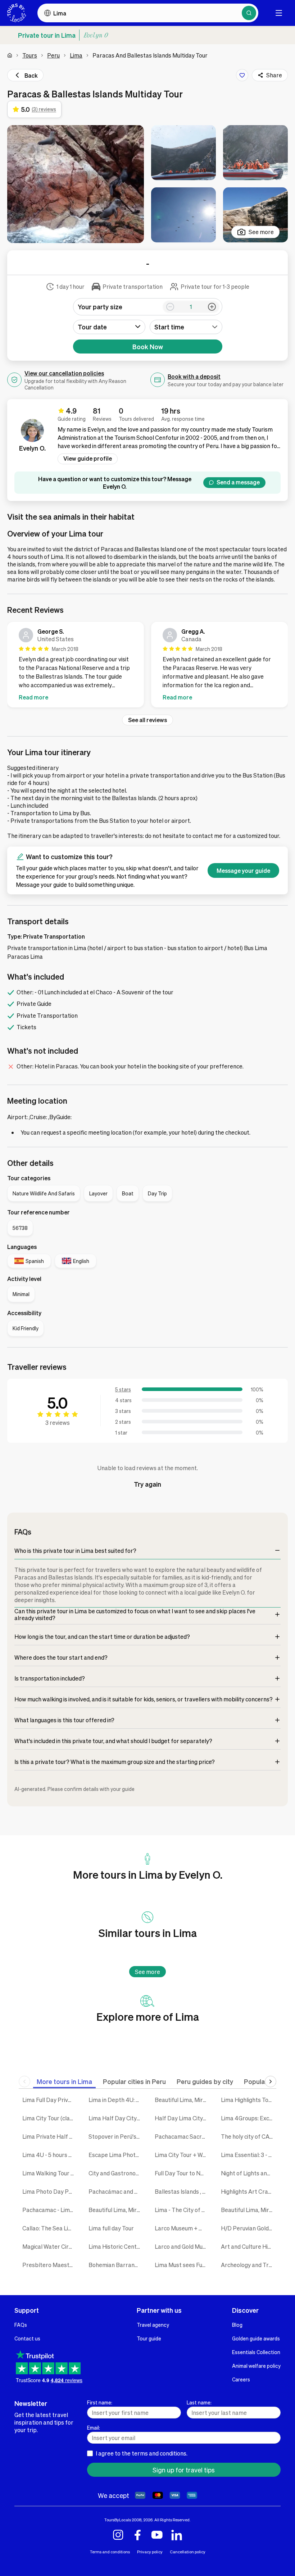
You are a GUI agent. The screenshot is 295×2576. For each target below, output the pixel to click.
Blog (237, 2325)
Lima (76, 55)
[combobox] (186, 327)
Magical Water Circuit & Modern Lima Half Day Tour (50, 2246)
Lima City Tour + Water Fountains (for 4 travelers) (182, 2155)
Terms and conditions (110, 2552)
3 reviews (58, 1423)
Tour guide (149, 2338)
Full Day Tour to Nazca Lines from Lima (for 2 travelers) (182, 2173)
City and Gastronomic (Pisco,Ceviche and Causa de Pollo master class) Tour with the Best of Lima (116, 2173)
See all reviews (147, 720)
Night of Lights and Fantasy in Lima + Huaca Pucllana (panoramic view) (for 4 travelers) (249, 2173)
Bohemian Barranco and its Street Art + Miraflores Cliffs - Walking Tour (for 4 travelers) (116, 2265)
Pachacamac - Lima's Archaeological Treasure (50, 2210)
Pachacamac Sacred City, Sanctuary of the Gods (182, 2136)
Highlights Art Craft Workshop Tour (249, 2191)
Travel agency (153, 2325)
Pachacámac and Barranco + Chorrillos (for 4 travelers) (116, 2191)
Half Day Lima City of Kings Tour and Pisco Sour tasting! (182, 2118)
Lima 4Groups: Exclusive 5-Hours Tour (249, 2118)
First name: (100, 2402)
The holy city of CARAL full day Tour (249, 2136)
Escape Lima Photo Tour (116, 2155)
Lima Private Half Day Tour (50, 2136)
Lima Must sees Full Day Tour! (182, 2265)
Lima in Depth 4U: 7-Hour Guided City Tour (116, 2100)
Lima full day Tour (111, 2228)
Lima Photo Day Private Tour (50, 2191)
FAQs (21, 2325)
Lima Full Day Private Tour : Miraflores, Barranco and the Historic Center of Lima (50, 2100)
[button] (76, 184)
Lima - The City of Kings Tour (182, 2210)
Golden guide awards (256, 2338)
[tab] (64, 2081)
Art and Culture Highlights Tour (249, 2246)
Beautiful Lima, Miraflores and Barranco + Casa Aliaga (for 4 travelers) (182, 2100)
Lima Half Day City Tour (116, 2118)
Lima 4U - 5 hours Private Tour (50, 2155)
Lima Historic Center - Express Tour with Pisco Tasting (116, 2246)
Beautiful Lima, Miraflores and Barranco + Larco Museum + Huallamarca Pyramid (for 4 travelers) (249, 2210)
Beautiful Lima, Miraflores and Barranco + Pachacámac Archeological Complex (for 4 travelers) (116, 2210)
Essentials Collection (256, 2352)
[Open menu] (279, 13)
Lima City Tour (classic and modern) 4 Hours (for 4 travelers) (50, 2118)
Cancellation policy (188, 2552)
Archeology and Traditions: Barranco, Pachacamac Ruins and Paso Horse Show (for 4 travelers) (249, 2265)
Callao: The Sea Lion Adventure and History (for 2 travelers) (50, 2228)
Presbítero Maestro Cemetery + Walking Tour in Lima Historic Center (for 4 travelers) (50, 2265)
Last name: (199, 2402)
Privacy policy (150, 2552)
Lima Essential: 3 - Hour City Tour (249, 2155)
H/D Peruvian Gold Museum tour (249, 2228)
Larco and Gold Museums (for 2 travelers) (182, 2246)
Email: (94, 2427)
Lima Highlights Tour (247, 2100)
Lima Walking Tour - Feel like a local (50, 2173)
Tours (30, 55)
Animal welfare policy (256, 2366)
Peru (53, 55)
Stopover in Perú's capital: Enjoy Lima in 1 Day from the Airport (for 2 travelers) (116, 2136)
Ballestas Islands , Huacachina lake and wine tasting (182, 2191)
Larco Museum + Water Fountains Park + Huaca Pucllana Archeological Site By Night (182, 2228)
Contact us (27, 2338)
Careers (241, 2379)
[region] (147, 666)
